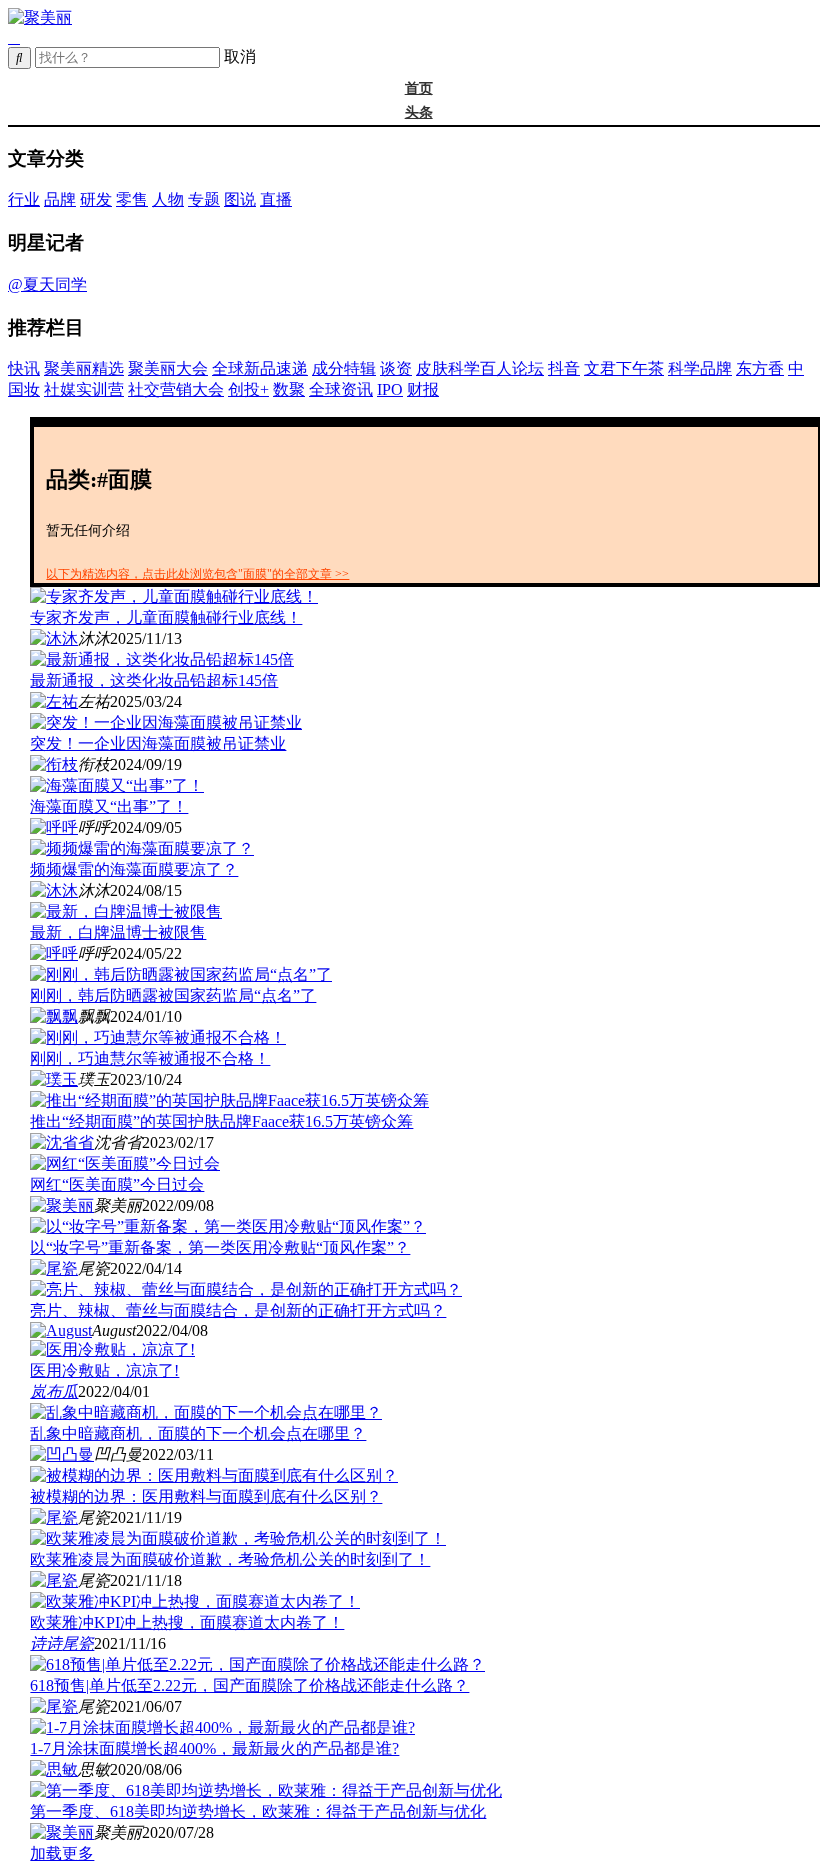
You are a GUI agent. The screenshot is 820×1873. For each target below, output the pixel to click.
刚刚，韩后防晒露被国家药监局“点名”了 (173, 995)
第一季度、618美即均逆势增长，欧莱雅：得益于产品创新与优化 (258, 1811)
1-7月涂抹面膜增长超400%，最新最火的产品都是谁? (214, 1748)
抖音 (564, 368)
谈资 (396, 368)
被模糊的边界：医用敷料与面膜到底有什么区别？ (206, 1496)
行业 (24, 199)
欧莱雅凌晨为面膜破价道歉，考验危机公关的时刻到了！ (230, 1559)
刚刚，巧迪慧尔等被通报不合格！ (150, 1058)
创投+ (248, 389)
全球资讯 (341, 389)
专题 (204, 199)
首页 (419, 88)
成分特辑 (344, 368)
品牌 (60, 199)
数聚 (289, 389)
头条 (419, 112)
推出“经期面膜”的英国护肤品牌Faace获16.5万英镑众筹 (221, 1121)
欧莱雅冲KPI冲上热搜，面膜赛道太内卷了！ (187, 1622)
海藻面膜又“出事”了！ (109, 806)
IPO (390, 389)
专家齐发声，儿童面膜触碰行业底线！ (166, 617)
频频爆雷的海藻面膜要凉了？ (134, 869)
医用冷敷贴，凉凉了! (104, 1370)
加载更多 (62, 1853)
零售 (132, 199)
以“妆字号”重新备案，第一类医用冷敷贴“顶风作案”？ (220, 1247)
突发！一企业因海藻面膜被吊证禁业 (158, 743)
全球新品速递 (260, 368)
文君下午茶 (624, 368)
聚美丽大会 (168, 368)
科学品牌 (700, 368)
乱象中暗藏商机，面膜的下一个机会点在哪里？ (198, 1433)
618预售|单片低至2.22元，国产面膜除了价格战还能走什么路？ (249, 1685)
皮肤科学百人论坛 (480, 368)
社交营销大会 (176, 389)
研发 (96, 199)
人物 (168, 199)
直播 (276, 199)
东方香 (760, 368)
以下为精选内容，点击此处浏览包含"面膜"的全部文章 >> (197, 574)
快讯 (24, 368)
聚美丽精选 (84, 368)
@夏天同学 (47, 284)
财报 (423, 389)
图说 (240, 199)
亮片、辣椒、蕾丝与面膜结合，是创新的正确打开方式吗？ (238, 1310)
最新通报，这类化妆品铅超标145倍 (154, 680)
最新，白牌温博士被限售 (118, 932)
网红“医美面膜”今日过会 (117, 1184)
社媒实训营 (84, 389)
